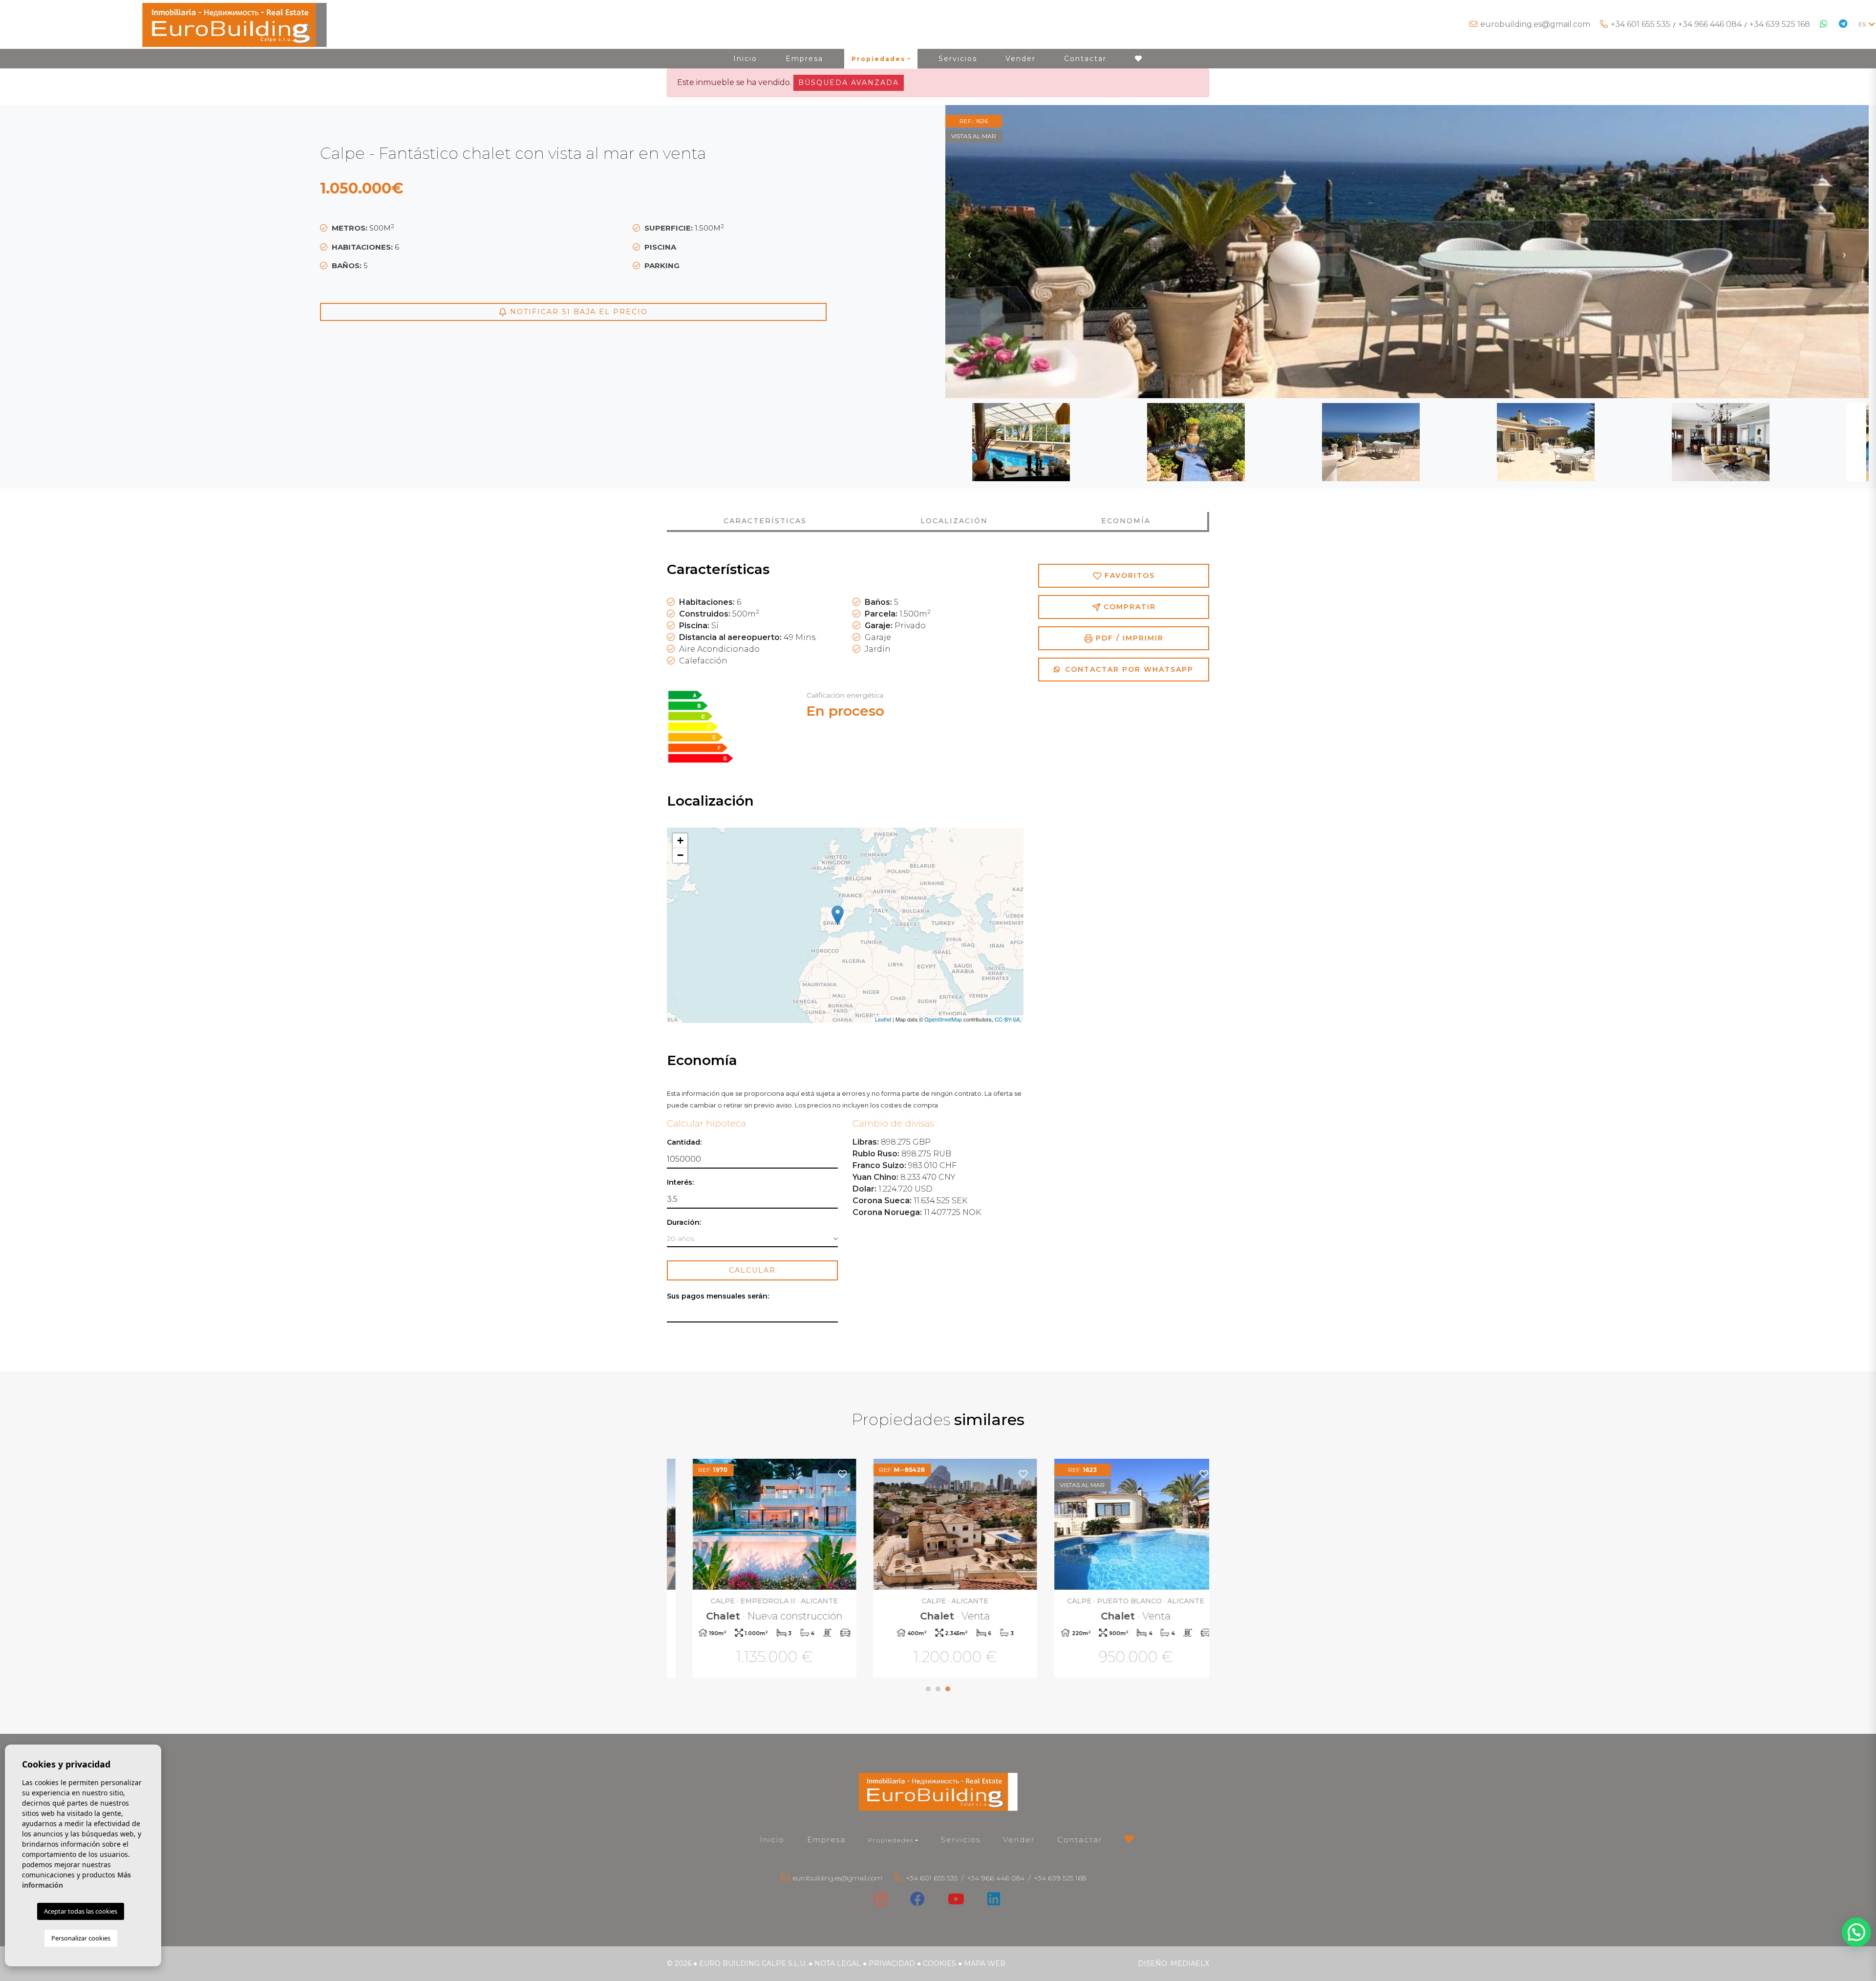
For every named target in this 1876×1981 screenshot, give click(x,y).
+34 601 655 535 (1641, 24)
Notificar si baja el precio (577, 312)
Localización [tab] (954, 521)
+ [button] (680, 841)
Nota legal (838, 1963)
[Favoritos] (825, 1474)
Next (1844, 252)
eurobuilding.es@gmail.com (1535, 24)
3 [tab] (948, 1689)
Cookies (939, 1963)
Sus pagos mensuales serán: (718, 1296)
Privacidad (892, 1963)
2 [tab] (938, 1689)
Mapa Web (985, 1963)
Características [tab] (765, 521)
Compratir (1128, 607)
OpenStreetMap (943, 1019)
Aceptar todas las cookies (81, 1911)
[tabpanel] (757, 1569)
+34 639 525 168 (1780, 24)
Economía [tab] (1126, 521)
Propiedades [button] (878, 59)
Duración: (684, 1223)
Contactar (1085, 59)
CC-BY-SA (1007, 1019)
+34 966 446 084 (1710, 24)
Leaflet (883, 1019)
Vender (1021, 59)
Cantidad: (684, 1142)
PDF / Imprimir (1128, 638)
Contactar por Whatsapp (1128, 669)
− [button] (680, 855)
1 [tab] (928, 1689)
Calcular (752, 1270)
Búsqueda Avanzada (849, 83)
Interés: (680, 1182)
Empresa (804, 59)
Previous (970, 252)
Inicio (745, 59)
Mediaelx (1190, 1963)
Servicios (958, 59)
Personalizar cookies (81, 1938)
